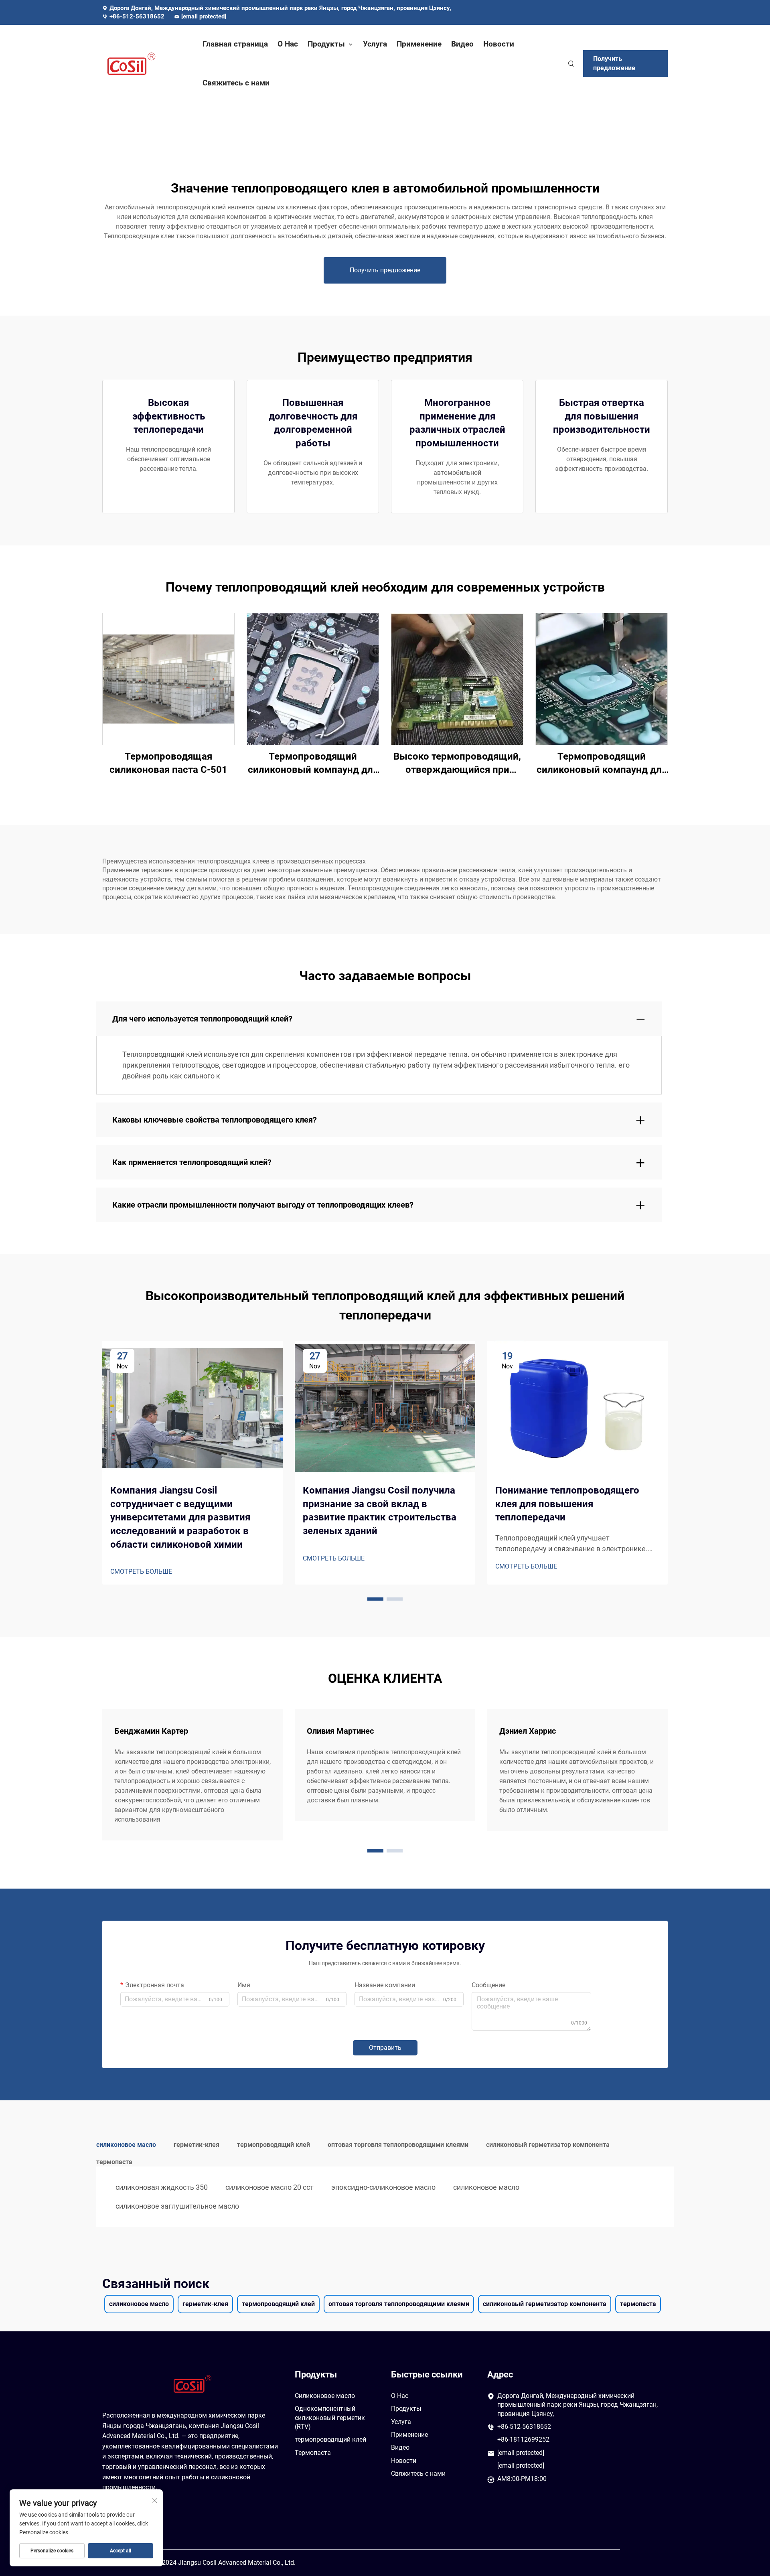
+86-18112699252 (523, 2439)
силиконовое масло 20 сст (269, 2187)
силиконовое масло (486, 2187)
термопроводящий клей (330, 2439)
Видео (462, 44)
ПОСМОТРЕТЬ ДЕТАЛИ (168, 678)
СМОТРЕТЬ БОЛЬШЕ (141, 1572)
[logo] (144, 64)
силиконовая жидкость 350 (162, 2187)
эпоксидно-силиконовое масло (383, 2187)
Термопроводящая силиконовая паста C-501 (168, 763)
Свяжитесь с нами (236, 83)
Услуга (375, 44)
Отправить (385, 2048)
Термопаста (313, 2453)
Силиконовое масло (325, 2396)
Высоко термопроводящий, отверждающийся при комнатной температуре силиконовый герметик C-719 (457, 764)
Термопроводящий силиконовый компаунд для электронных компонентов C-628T (602, 764)
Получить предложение (614, 63)
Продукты (326, 44)
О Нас (288, 44)
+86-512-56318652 (138, 16)
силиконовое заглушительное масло (177, 2206)
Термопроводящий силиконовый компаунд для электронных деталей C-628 (313, 764)
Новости (499, 44)
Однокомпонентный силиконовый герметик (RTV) (330, 2418)
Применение (419, 44)
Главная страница (235, 44)
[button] (375, 1599)
